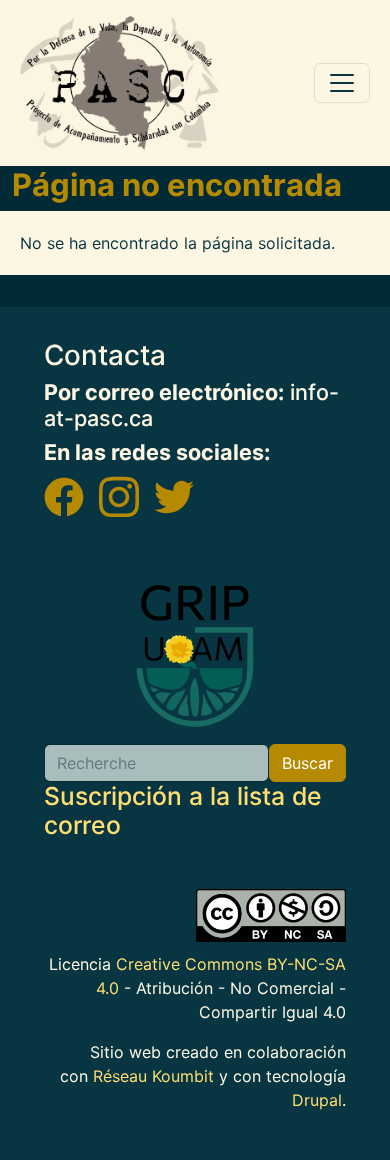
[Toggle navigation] (342, 83)
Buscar (307, 763)
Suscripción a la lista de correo (183, 811)
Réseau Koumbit (153, 1076)
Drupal (317, 1100)
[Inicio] (120, 83)
